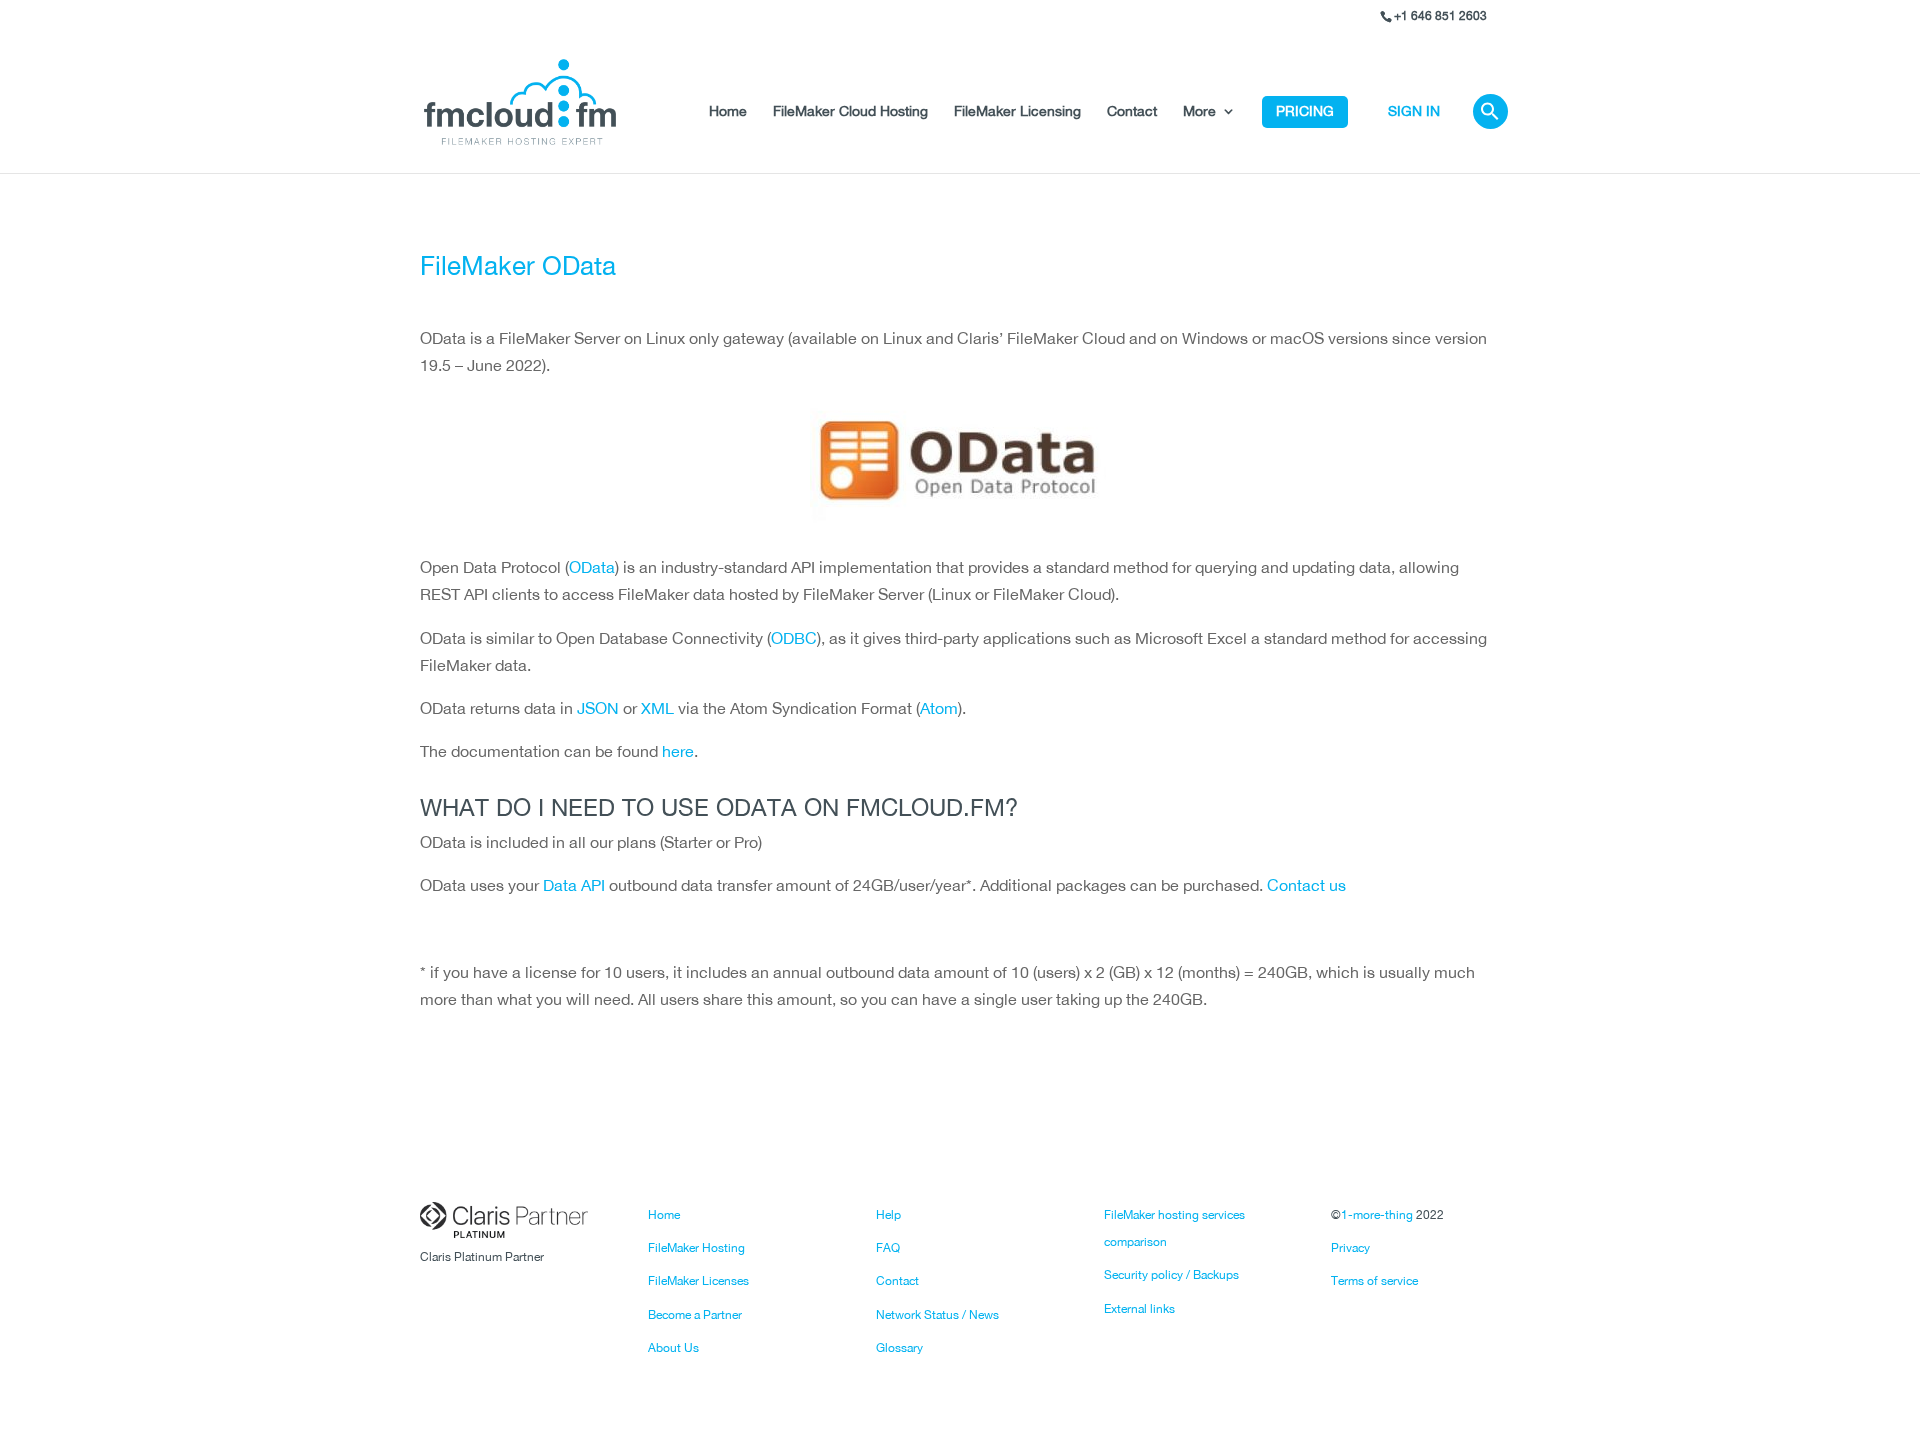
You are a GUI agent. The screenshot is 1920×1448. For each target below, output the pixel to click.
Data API (574, 885)
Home (728, 111)
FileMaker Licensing (1017, 111)
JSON (598, 708)
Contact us (1306, 885)
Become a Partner (695, 1315)
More (1199, 111)
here (678, 751)
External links (1139, 1309)
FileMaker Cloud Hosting (850, 111)
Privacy (1350, 1248)
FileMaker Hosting (696, 1248)
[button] (1490, 134)
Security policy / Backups (1171, 1275)
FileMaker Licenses (698, 1281)
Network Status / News (937, 1315)
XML (657, 708)
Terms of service (1374, 1281)
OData (592, 567)
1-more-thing (1377, 1215)
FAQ (888, 1248)
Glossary (899, 1348)
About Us (673, 1348)
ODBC (794, 638)
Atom (939, 708)
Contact (1132, 111)
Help (888, 1215)
